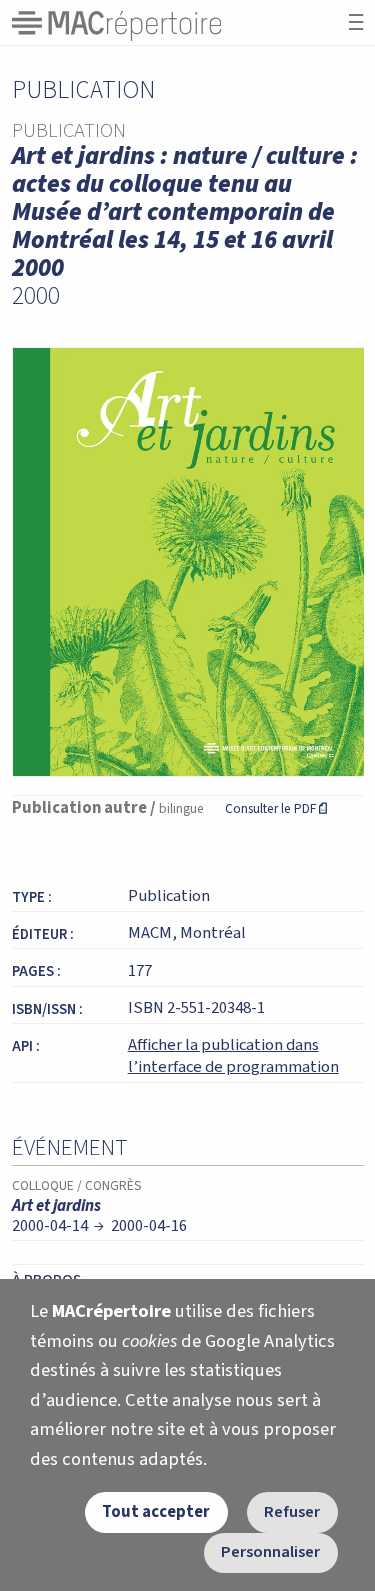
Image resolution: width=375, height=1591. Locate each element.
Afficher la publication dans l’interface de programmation (233, 1056)
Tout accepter (156, 1512)
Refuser (292, 1512)
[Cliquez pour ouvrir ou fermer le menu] (356, 22)
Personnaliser (270, 1552)
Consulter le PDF (276, 808)
